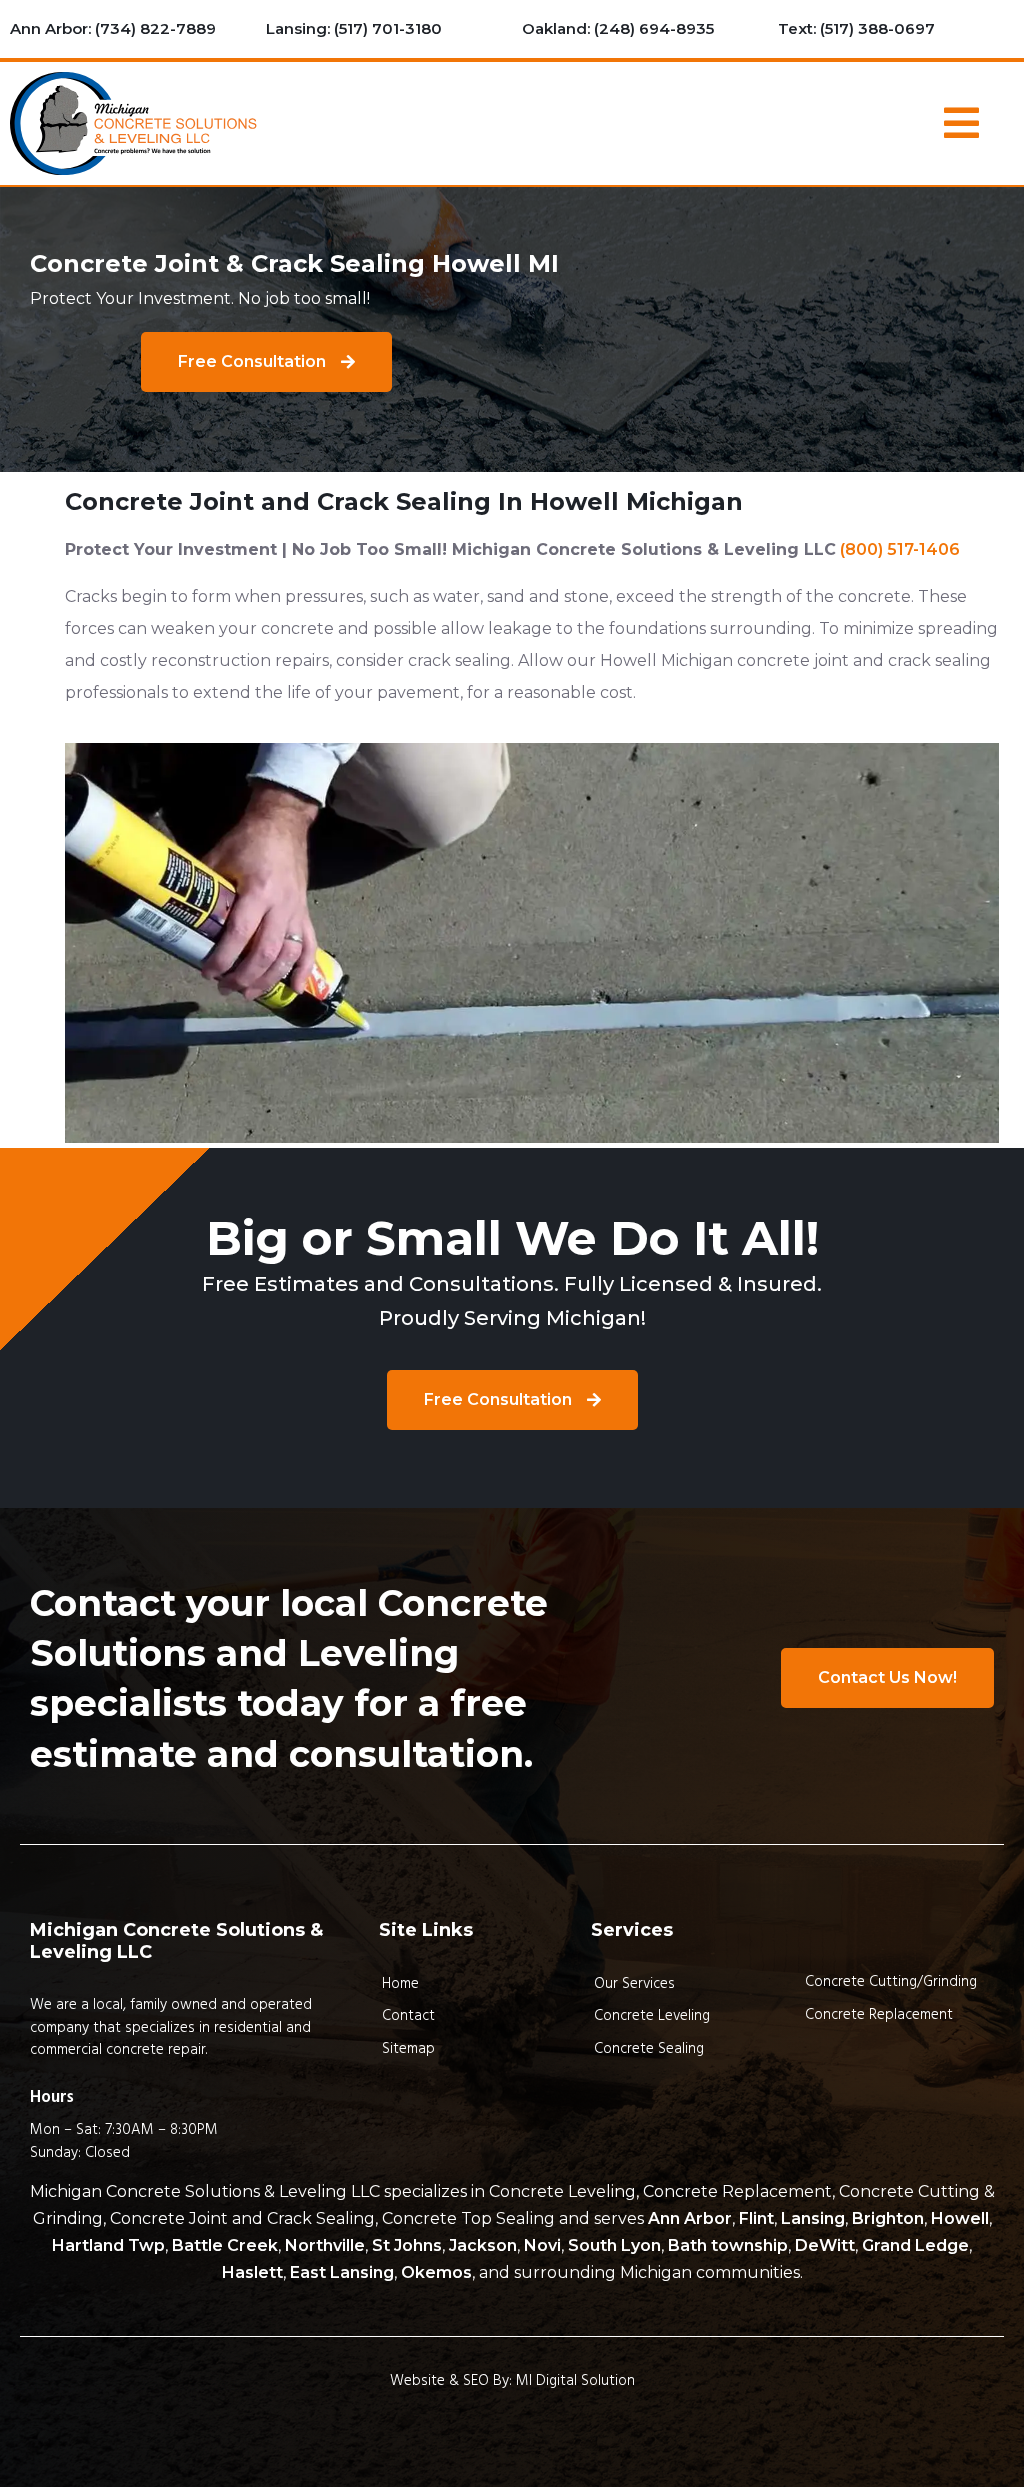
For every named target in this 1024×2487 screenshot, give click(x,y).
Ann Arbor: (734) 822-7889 (113, 28)
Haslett (252, 2272)
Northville (325, 2245)
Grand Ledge (915, 2245)
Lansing (813, 2218)
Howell (960, 2218)
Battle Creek (225, 2245)
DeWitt (825, 2245)
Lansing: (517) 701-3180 (354, 28)
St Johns (407, 2245)
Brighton (888, 2218)
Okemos (436, 2272)
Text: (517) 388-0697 (856, 28)
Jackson (483, 2245)
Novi (542, 2245)
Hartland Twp (108, 2245)
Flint (756, 2218)
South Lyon (614, 2245)
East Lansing (342, 2272)
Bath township (728, 2245)
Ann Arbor (690, 2218)
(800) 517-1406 (900, 549)
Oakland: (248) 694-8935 (618, 28)
